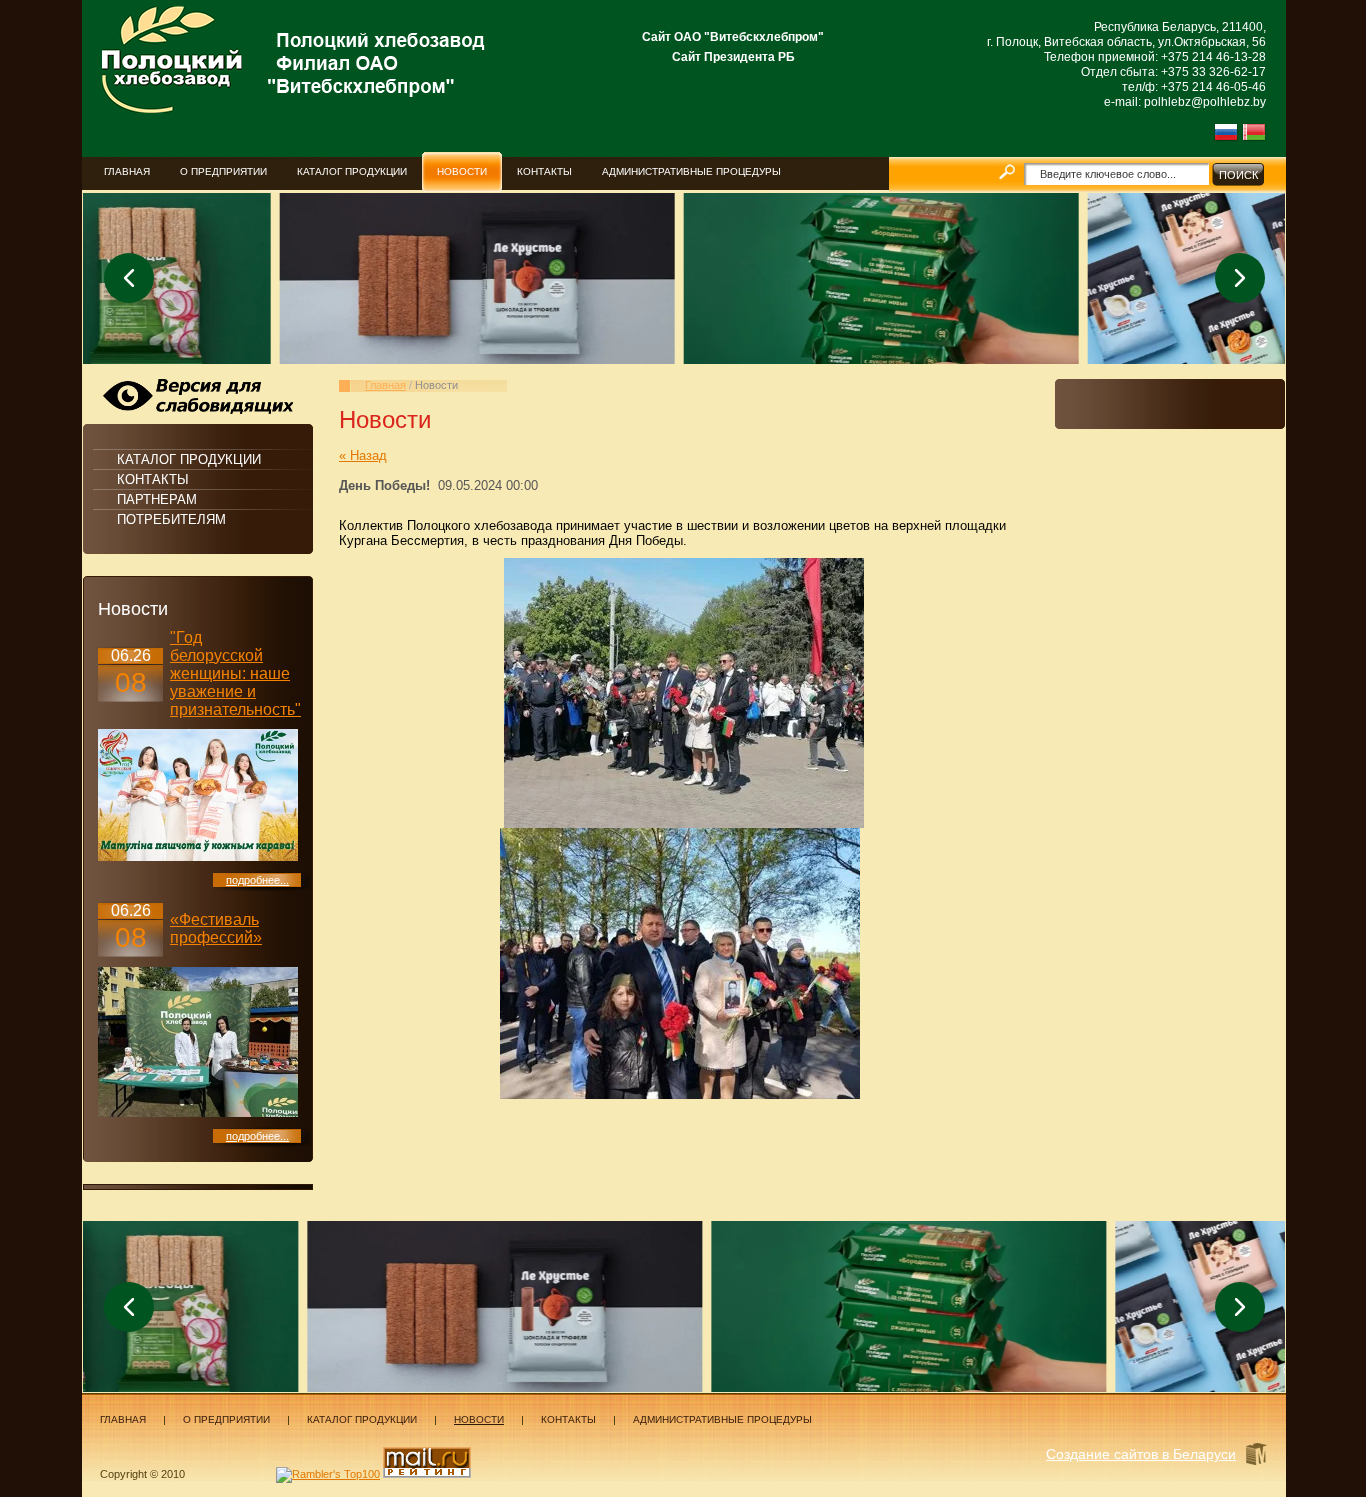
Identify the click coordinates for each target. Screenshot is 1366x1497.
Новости (479, 1419)
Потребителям (171, 519)
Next (1240, 278)
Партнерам (157, 499)
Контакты (153, 479)
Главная (385, 385)
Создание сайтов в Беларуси (1141, 1454)
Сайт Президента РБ (733, 57)
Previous (129, 278)
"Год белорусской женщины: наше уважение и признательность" (235, 673)
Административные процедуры (722, 1419)
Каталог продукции (189, 459)
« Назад (363, 455)
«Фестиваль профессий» (216, 928)
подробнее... (257, 880)
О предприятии (226, 1419)
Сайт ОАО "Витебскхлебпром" (733, 37)
